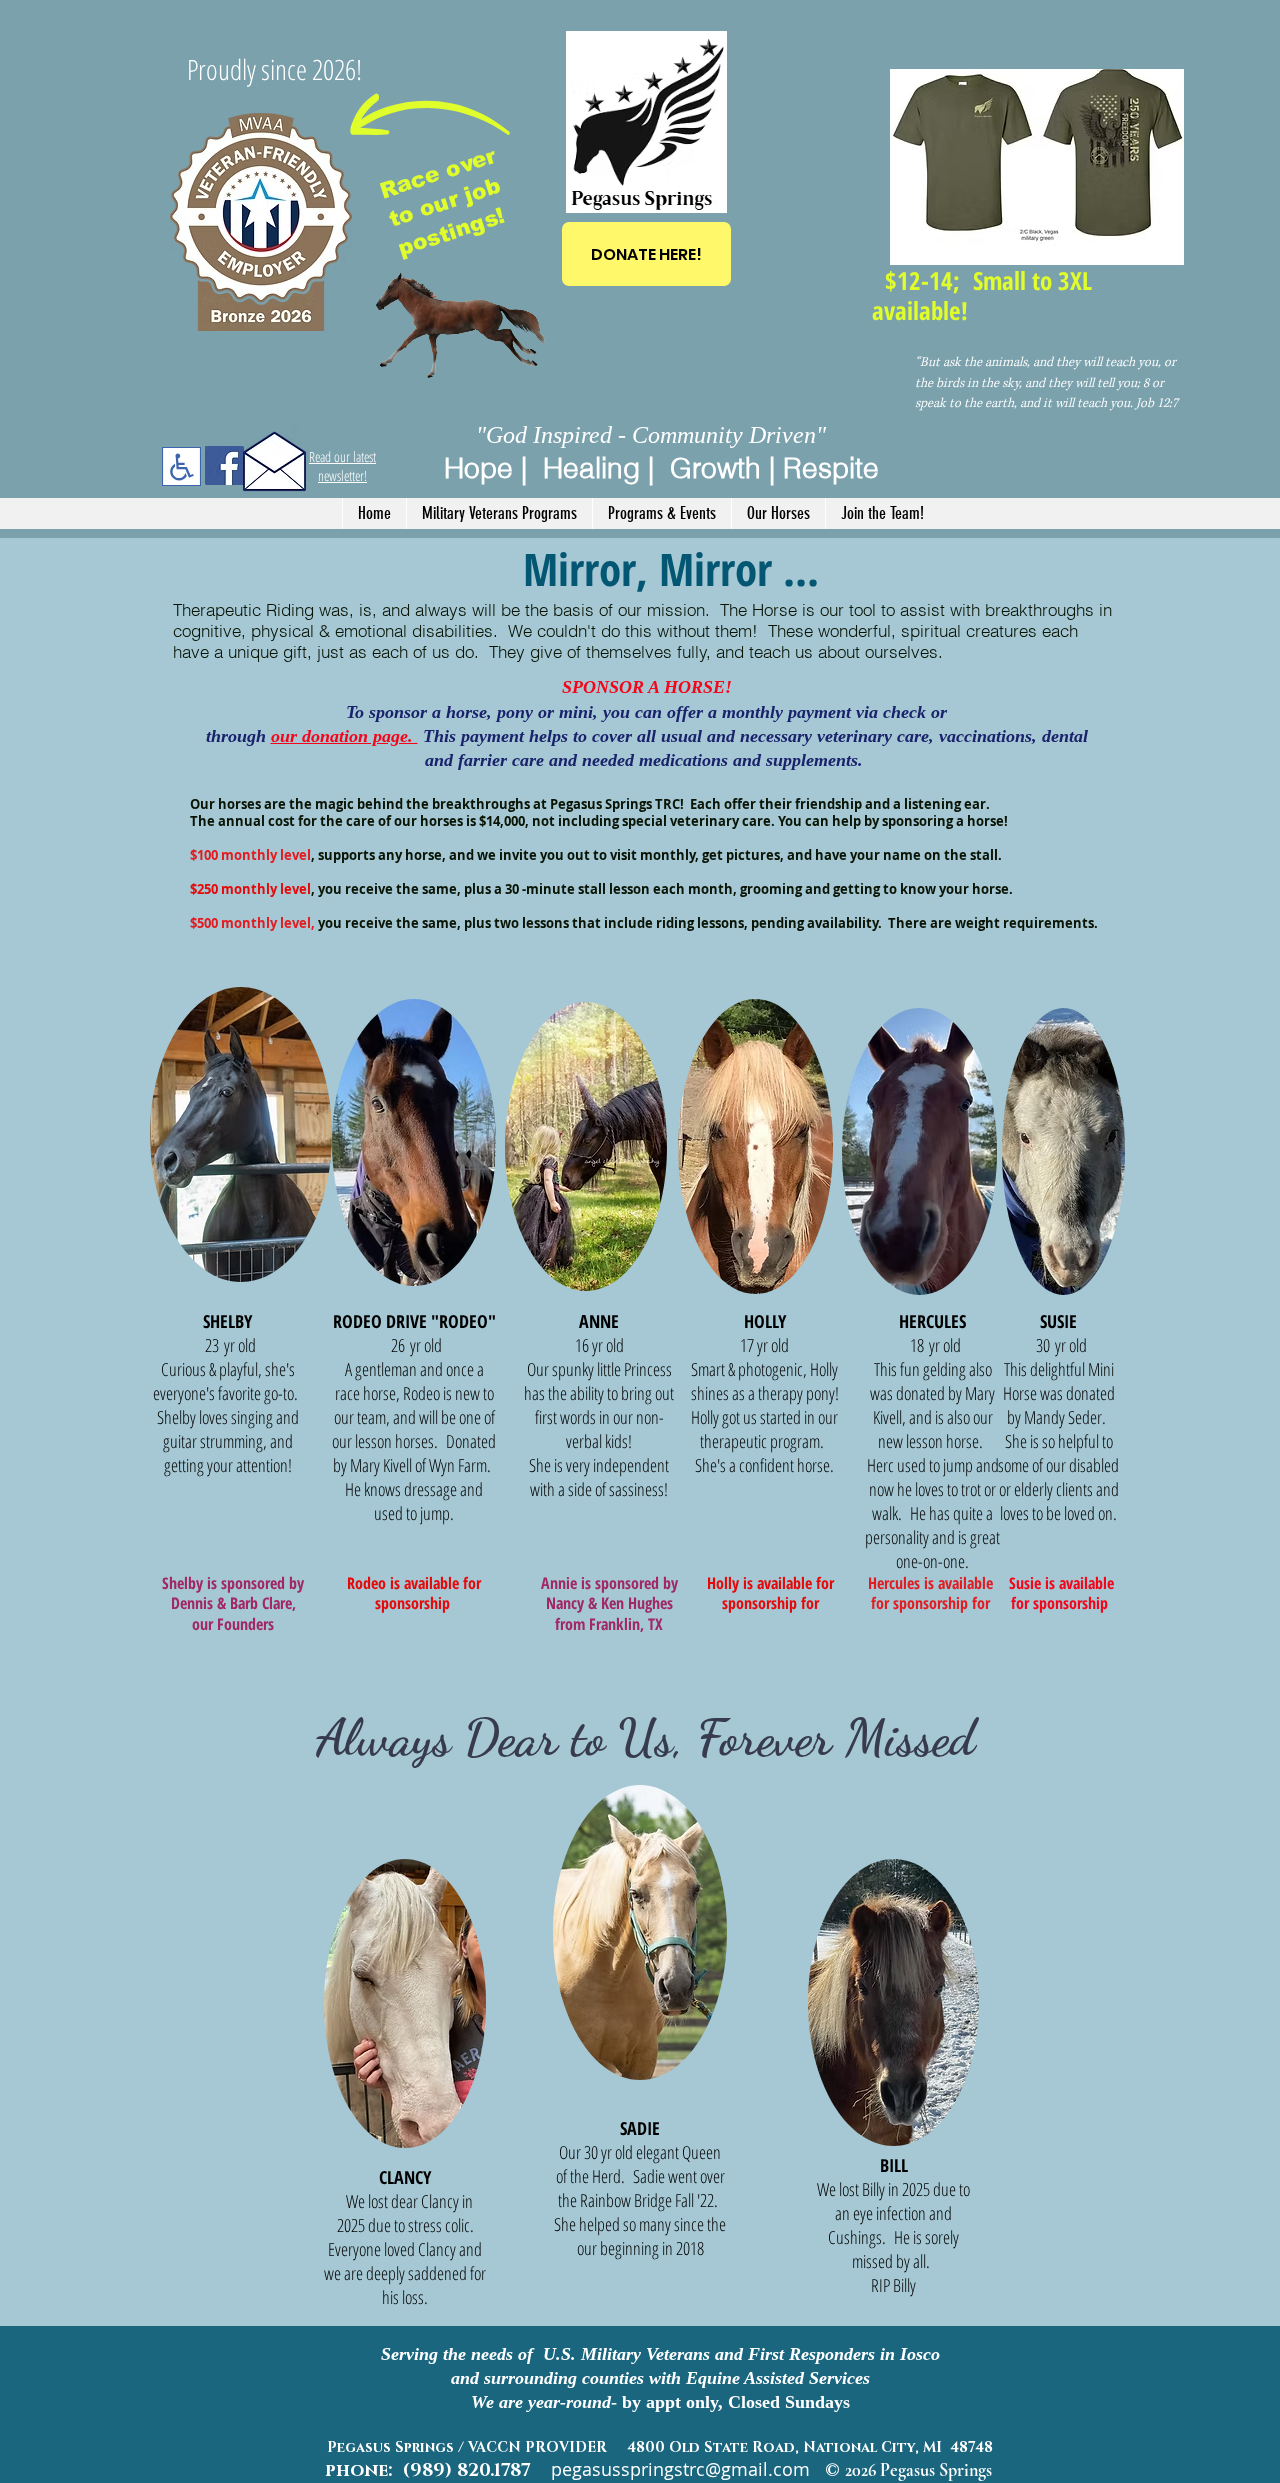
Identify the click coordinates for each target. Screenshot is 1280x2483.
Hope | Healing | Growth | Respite (661, 468)
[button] (499, 513)
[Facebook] (224, 465)
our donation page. (344, 736)
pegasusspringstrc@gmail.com (680, 2469)
